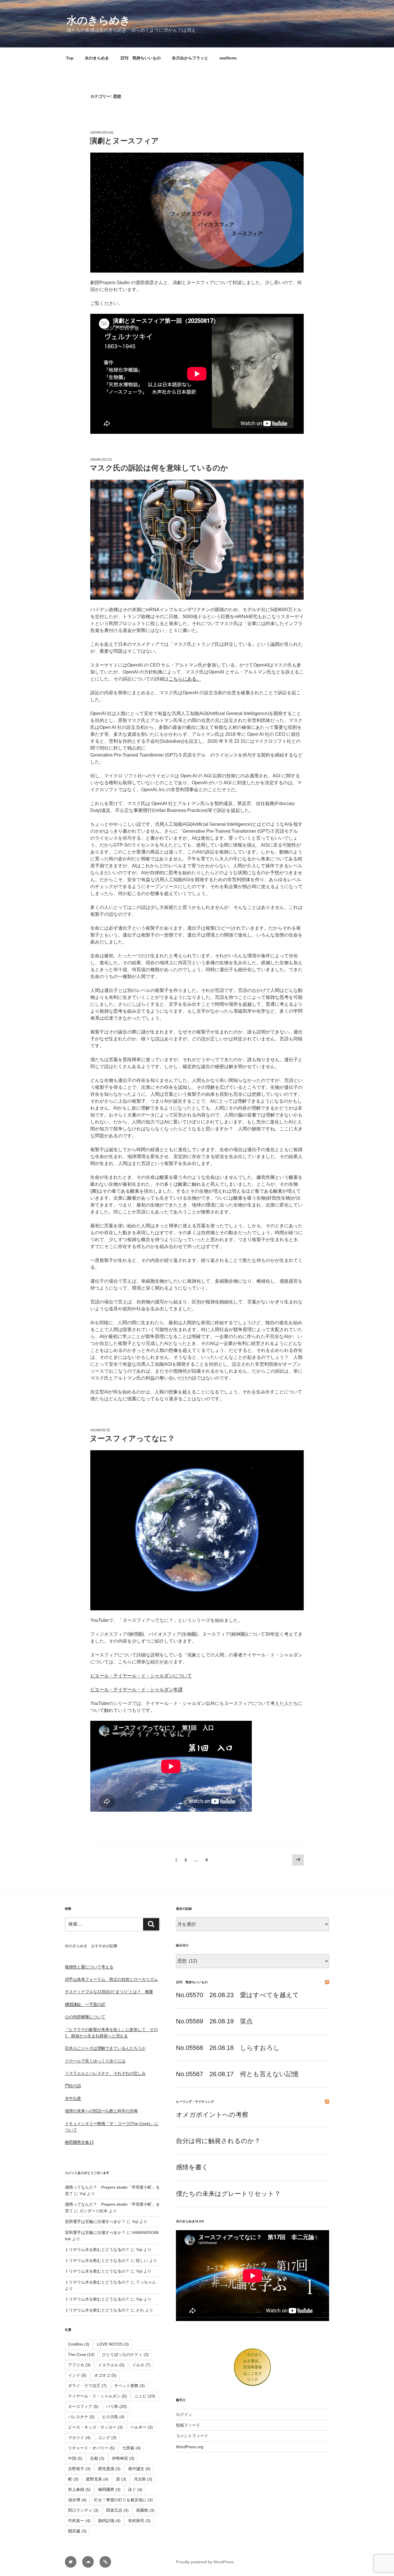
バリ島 (117, 2406)
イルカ (141, 2365)
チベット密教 (130, 2386)
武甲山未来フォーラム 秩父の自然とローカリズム (111, 1979)
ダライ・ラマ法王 (87, 2386)
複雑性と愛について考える (89, 1967)
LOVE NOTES (113, 2344)
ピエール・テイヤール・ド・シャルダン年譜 (136, 1689)
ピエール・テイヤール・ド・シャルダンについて (141, 1676)
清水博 (77, 2500)
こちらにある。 (185, 679)
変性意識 (109, 2469)
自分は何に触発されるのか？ (218, 2141)
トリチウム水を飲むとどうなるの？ (97, 2249)
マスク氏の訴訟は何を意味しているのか (159, 468)
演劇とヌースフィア (124, 141)
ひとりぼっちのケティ (125, 2354)
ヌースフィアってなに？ (132, 1438)
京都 (97, 2458)
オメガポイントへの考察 (212, 2115)
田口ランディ (83, 2510)
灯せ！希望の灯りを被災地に (123, 2500)
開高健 (77, 2531)
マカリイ (79, 2438)
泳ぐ (135, 2489)
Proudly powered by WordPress (205, 2562)
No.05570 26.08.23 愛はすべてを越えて (238, 1995)
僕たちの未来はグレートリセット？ (228, 2194)
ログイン (184, 2414)
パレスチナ (81, 2417)
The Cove (81, 2354)
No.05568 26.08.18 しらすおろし (228, 2048)
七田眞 (132, 2448)
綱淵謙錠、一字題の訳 (85, 2004)
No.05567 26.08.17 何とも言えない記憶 (237, 2074)
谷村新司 (139, 2521)
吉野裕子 (79, 2469)
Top (70, 58)
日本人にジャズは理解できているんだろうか (105, 2048)
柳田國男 (109, 2489)
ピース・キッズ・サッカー (95, 2427)
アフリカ (79, 2365)
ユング (107, 2438)
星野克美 (97, 2479)
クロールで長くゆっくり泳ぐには (95, 2061)
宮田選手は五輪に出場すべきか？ (95, 2222)
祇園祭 (145, 2510)
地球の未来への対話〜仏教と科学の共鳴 (101, 2111)
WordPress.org (190, 2447)
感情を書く (192, 2167)
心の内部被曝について (85, 2017)
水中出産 (73, 2098)
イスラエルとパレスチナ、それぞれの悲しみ (105, 2073)
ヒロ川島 (113, 2417)
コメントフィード (192, 2436)
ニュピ (145, 2396)
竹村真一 (79, 2521)
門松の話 (73, 2086)
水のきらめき (98, 20)
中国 (75, 2458)
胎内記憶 (109, 2521)
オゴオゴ (105, 2375)
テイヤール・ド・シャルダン (97, 2396)
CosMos (79, 2344)
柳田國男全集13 (79, 2142)
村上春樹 (79, 2489)
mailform (228, 58)
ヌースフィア (83, 2406)
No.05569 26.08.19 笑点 (214, 2021)
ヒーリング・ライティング (195, 2102)
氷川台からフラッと (190, 58)
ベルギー (142, 2427)
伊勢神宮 (123, 2458)
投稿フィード (188, 2425)
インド (77, 2375)
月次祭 (143, 2479)
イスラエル (111, 2365)
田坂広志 (117, 2510)
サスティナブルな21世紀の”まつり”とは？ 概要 (109, 1992)
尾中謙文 (139, 2469)
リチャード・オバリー (91, 2448)
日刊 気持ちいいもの (140, 58)
